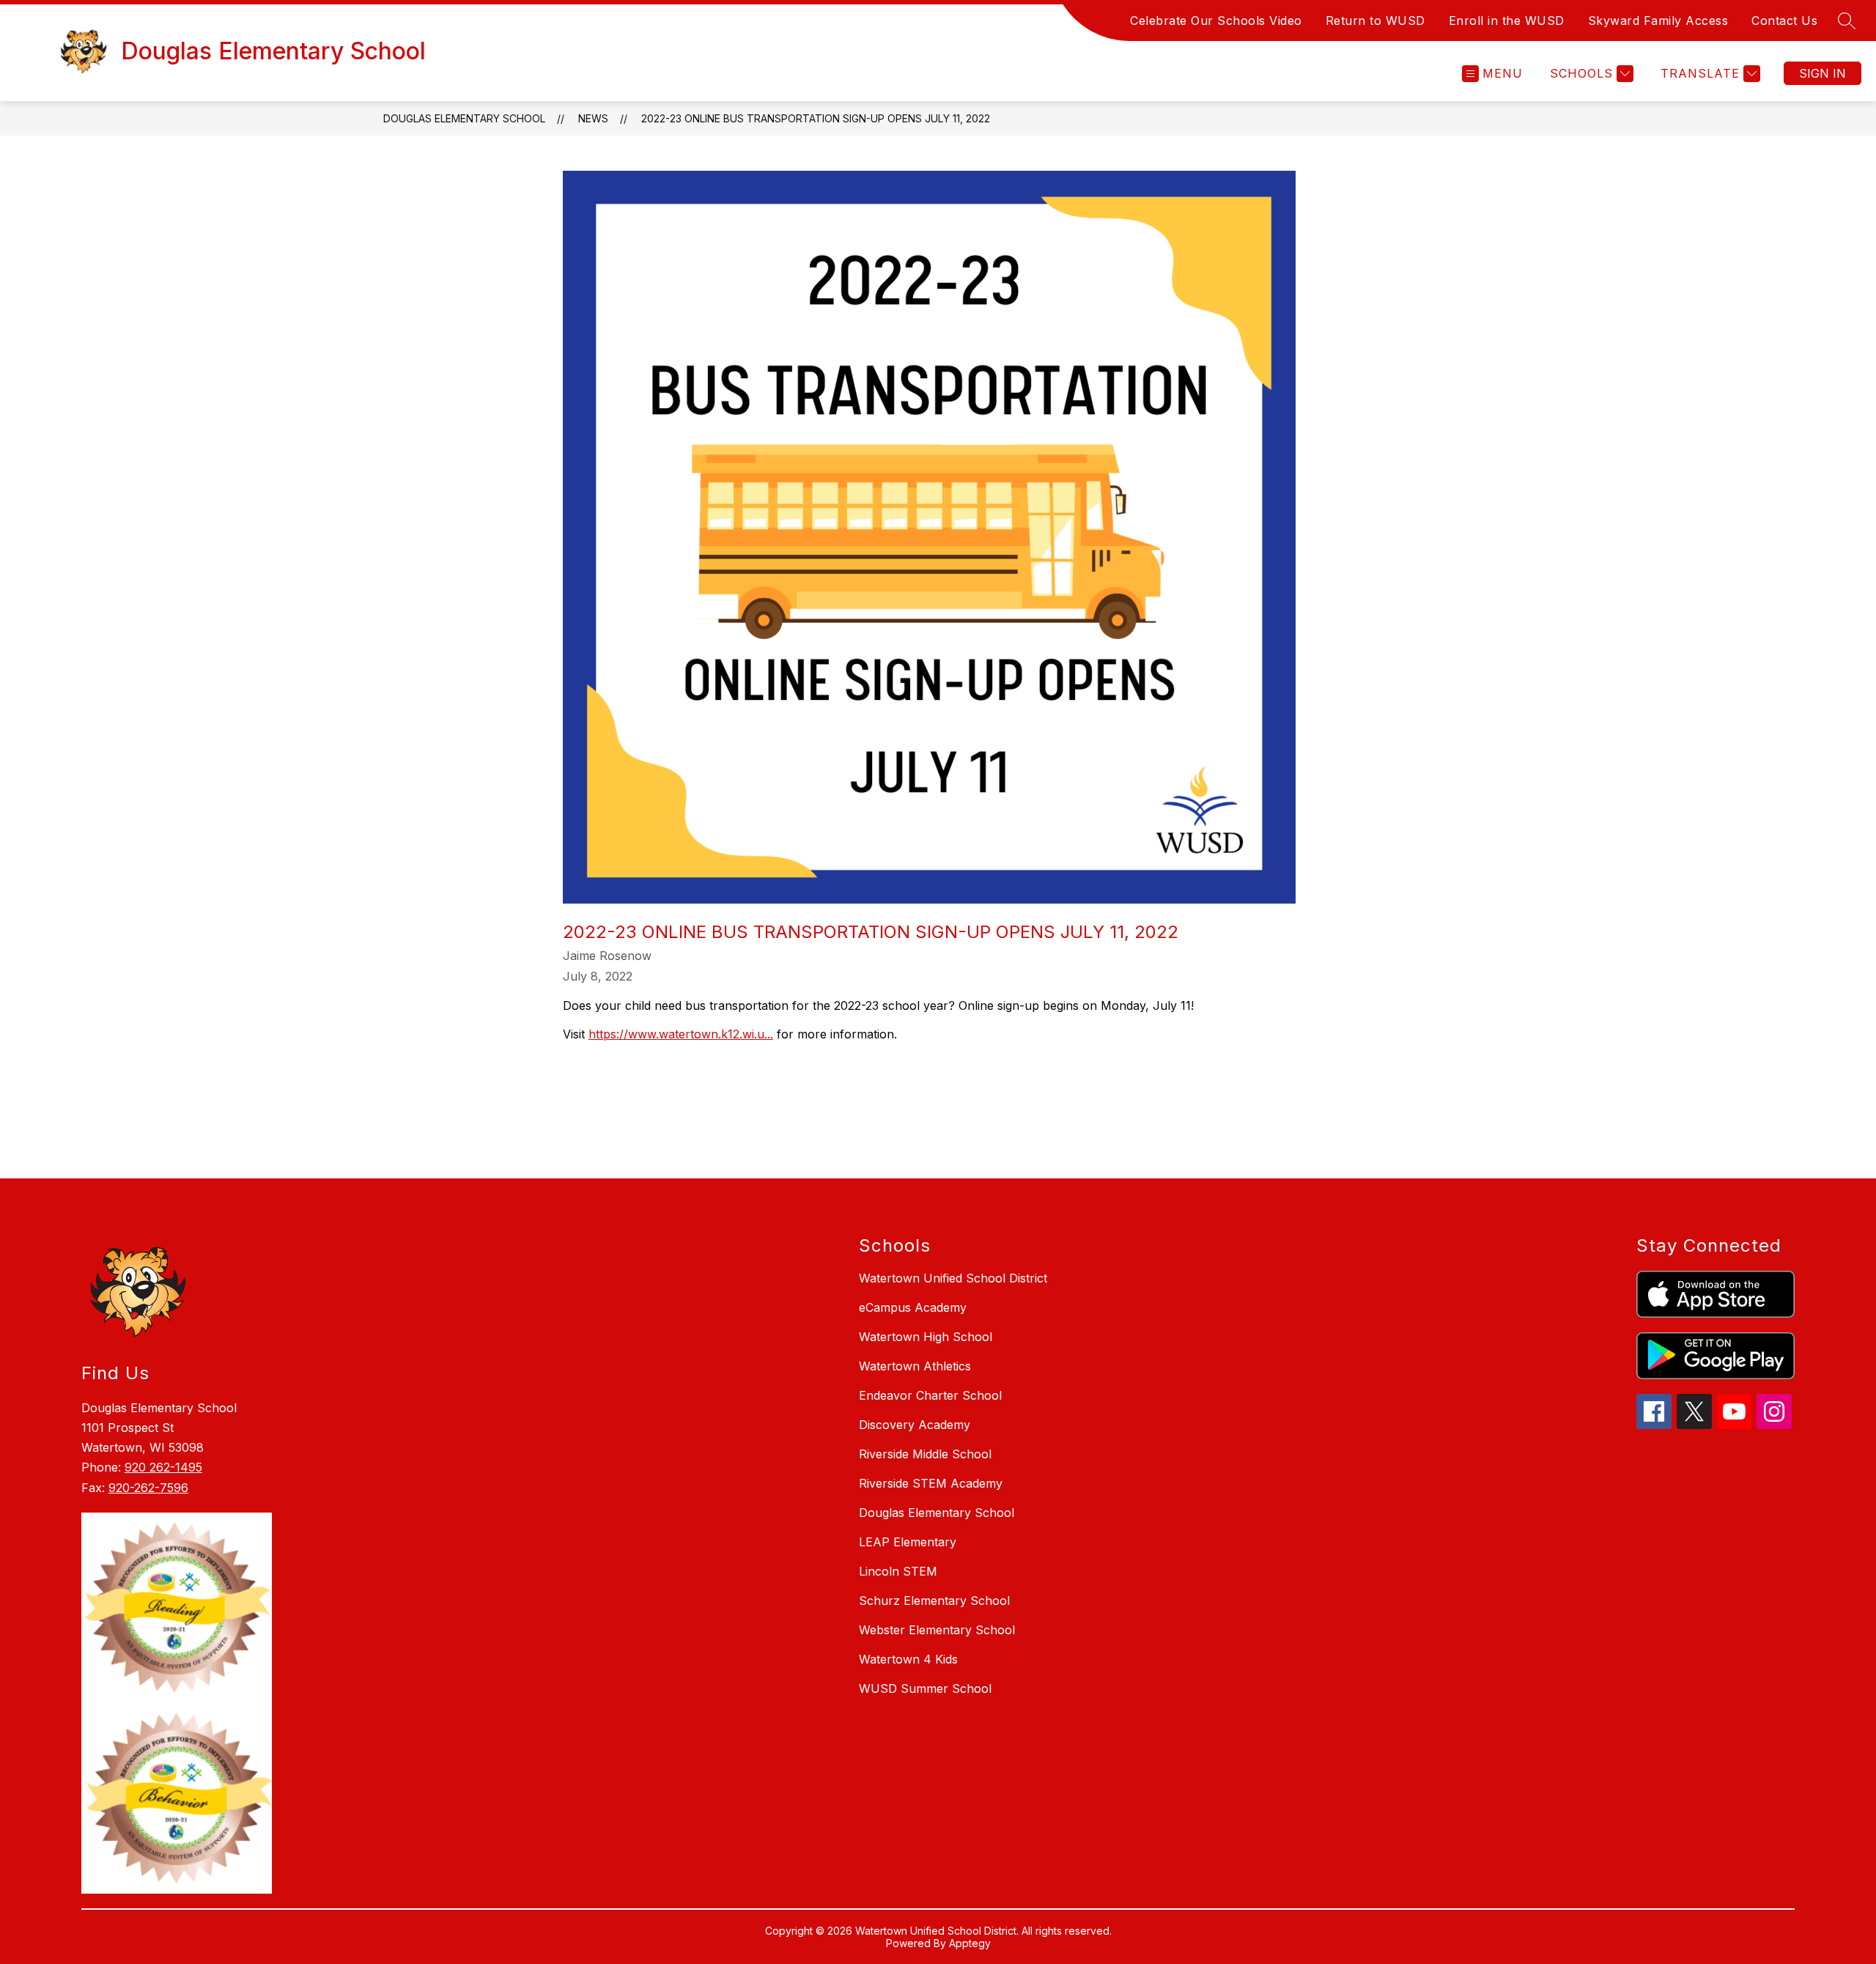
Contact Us (1784, 21)
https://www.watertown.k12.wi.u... (681, 1034)
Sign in (1823, 73)
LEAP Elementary (908, 1542)
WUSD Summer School (925, 1688)
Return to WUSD (1375, 21)
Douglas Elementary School (464, 118)
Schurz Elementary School (934, 1601)
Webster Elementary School (937, 1630)
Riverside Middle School (925, 1454)
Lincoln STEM (898, 1571)
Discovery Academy (915, 1425)
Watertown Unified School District (953, 1278)
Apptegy (970, 1943)
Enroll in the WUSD (1507, 21)
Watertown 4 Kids (908, 1659)
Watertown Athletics (915, 1366)
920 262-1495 (163, 1467)
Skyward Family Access (1658, 21)
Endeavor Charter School (930, 1395)
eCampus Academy (913, 1307)
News (593, 118)
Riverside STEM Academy (931, 1483)
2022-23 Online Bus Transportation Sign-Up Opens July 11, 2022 (816, 118)
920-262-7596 (148, 1488)
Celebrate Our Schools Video (1216, 21)
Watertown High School (926, 1337)
